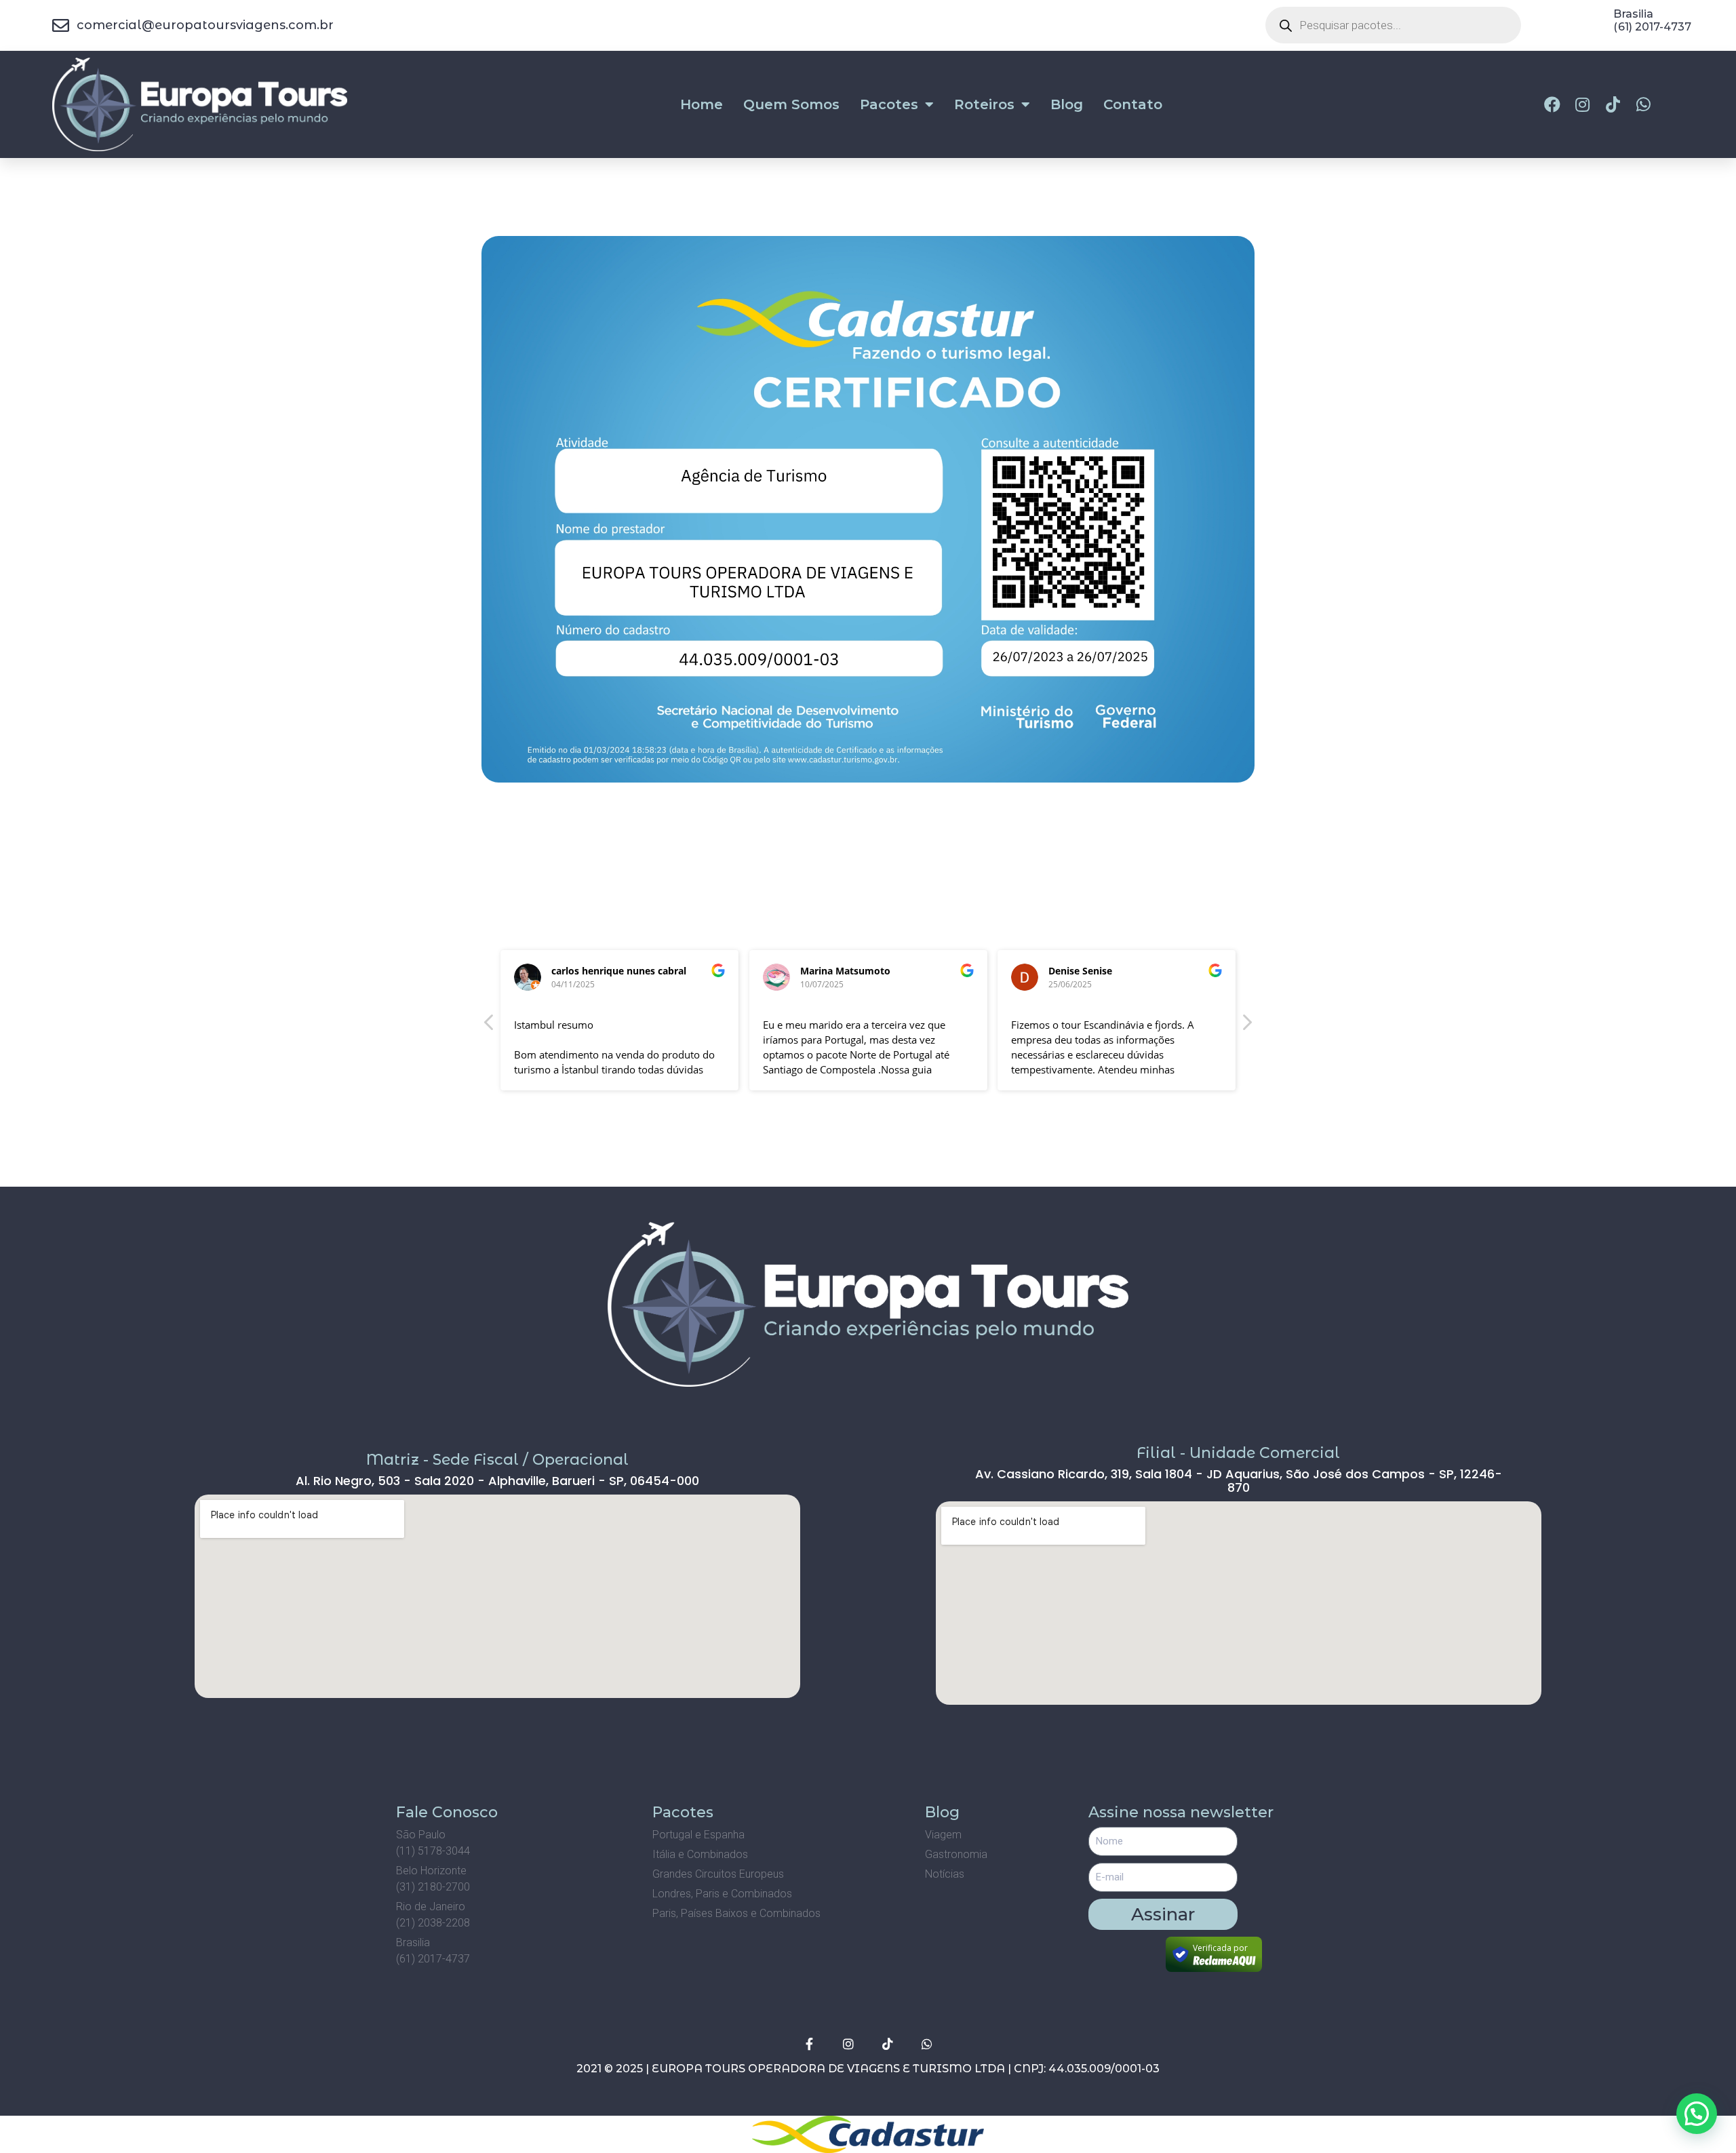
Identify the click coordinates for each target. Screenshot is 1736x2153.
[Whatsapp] (927, 2044)
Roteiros (984, 104)
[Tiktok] (888, 2044)
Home (702, 104)
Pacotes (889, 104)
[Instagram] (848, 2044)
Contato (1133, 104)
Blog (1067, 104)
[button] (1246, 1026)
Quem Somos (791, 104)
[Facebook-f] (809, 2044)
